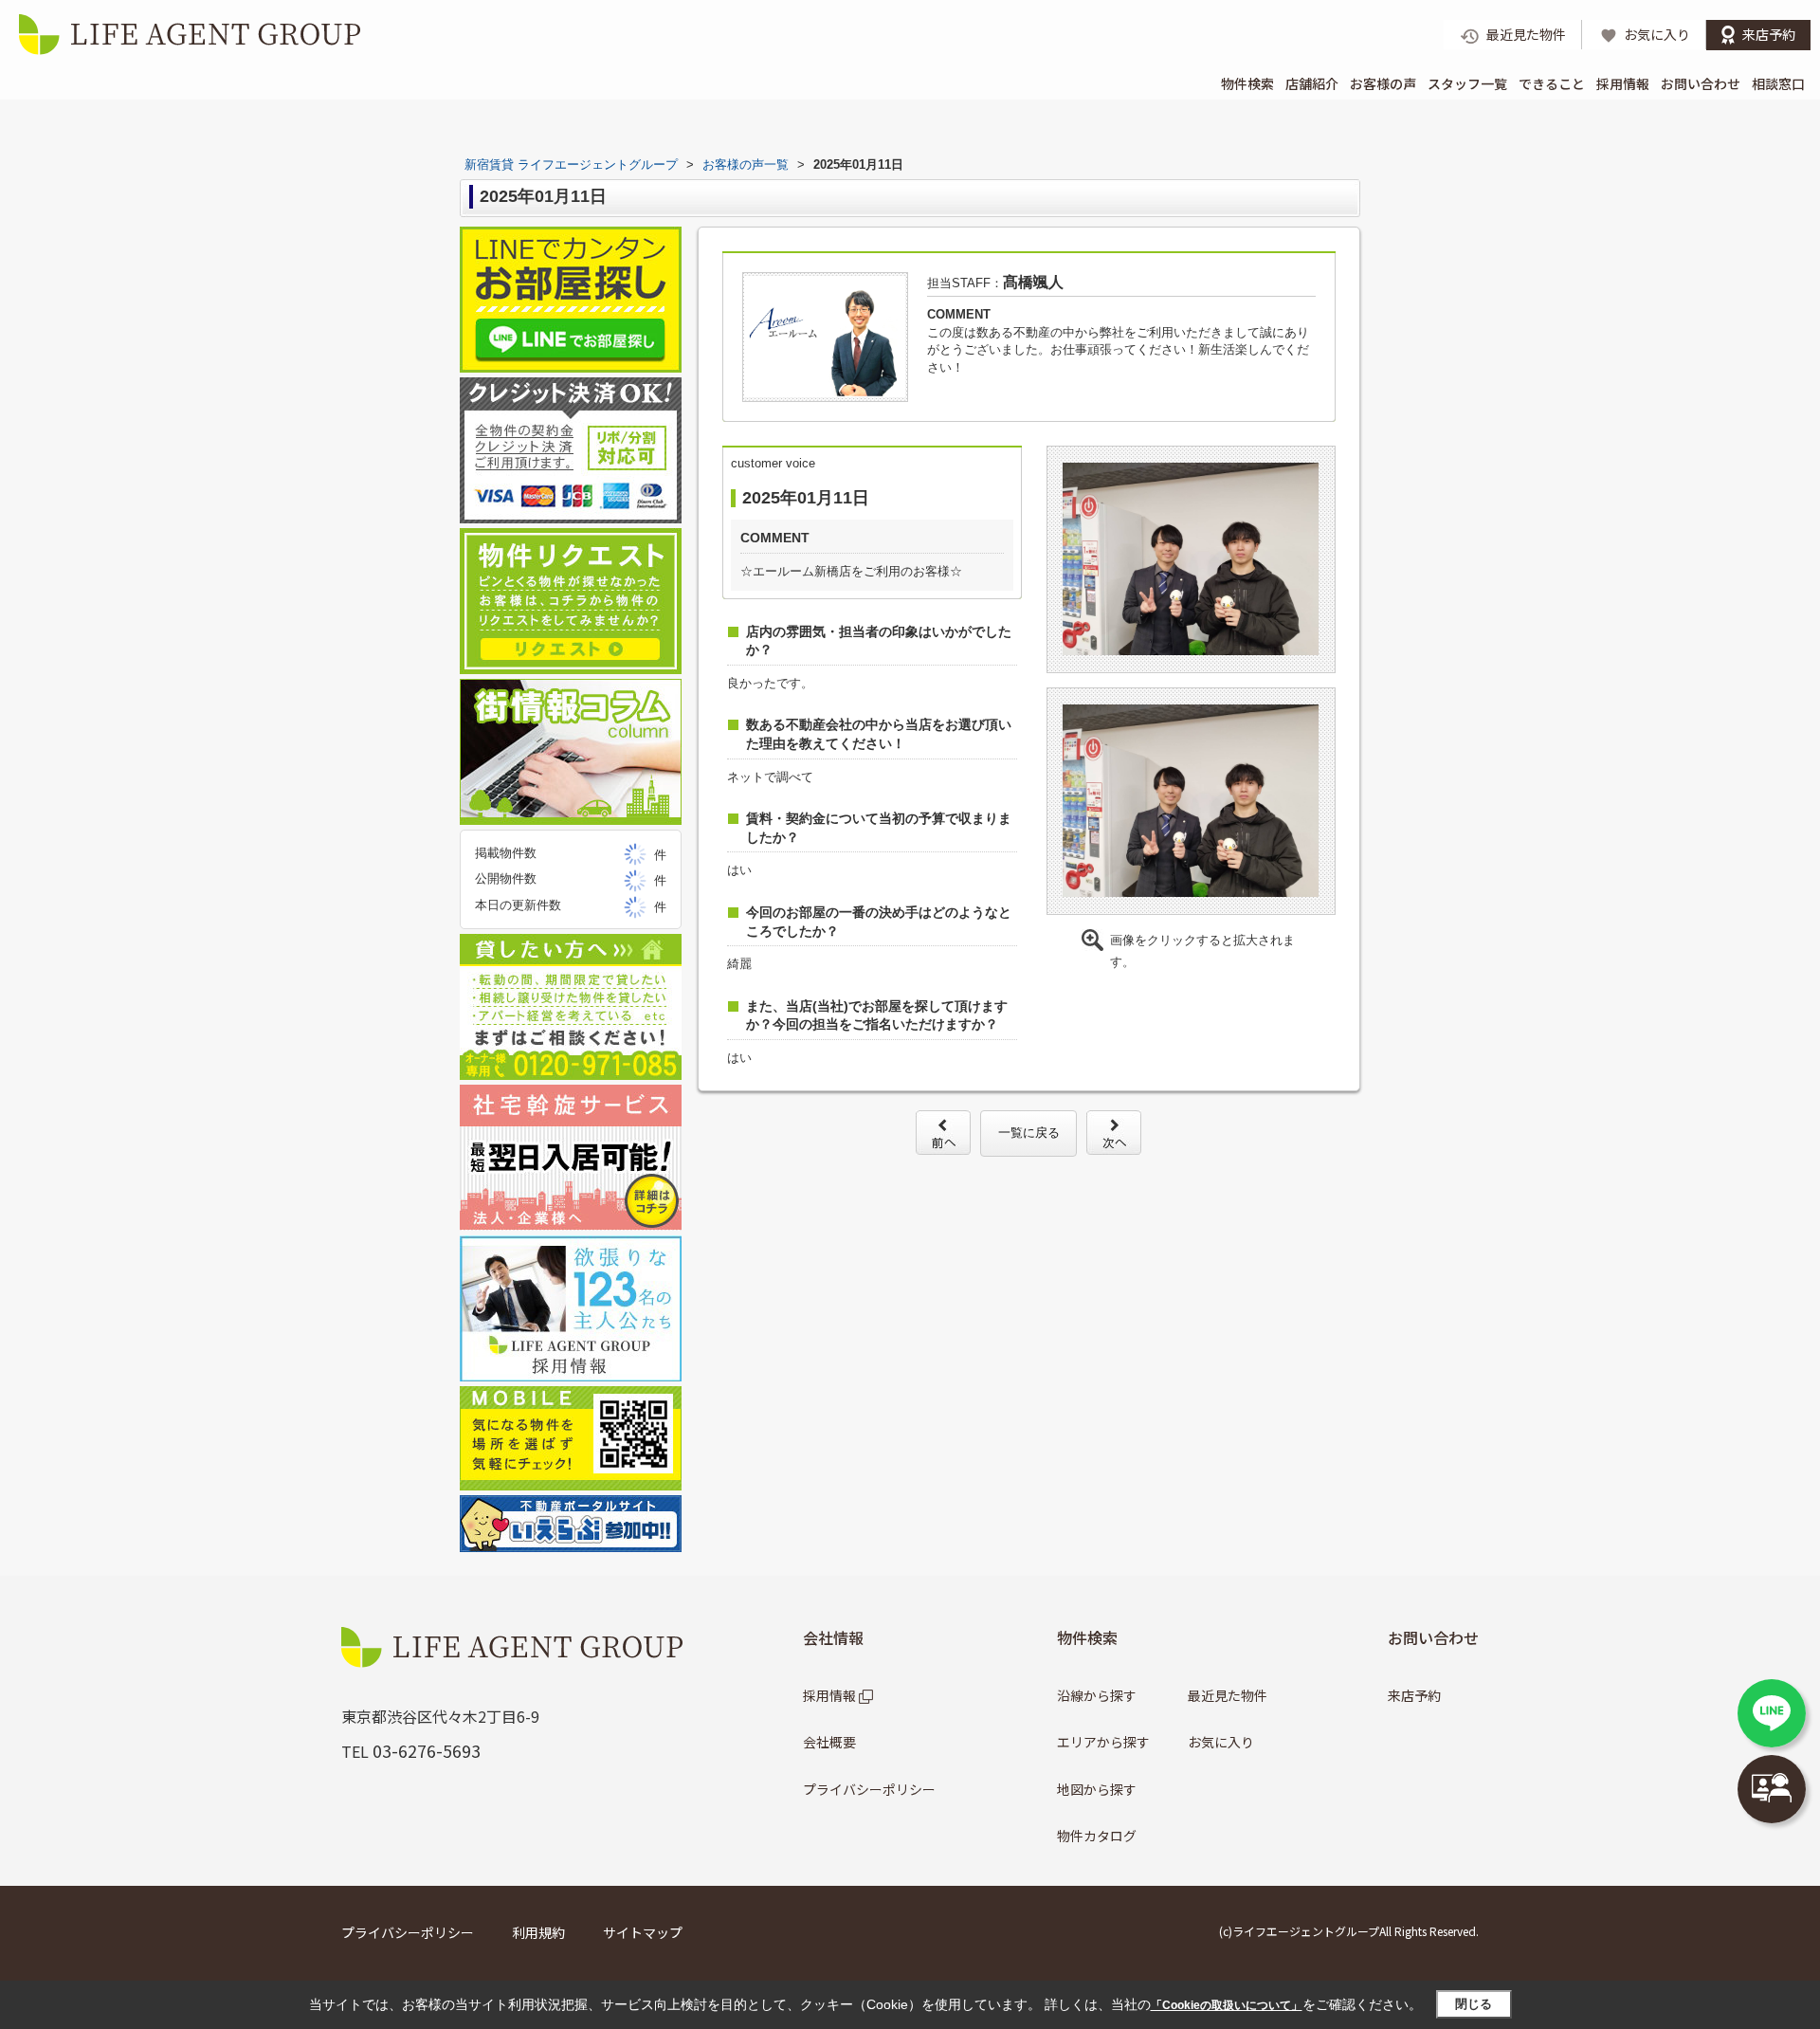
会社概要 (829, 1742)
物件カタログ (1097, 1836)
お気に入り (1221, 1742)
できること (1552, 83)
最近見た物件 (1228, 1695)
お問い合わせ (1701, 83)
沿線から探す (1097, 1695)
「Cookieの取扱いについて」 (1227, 2005)
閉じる (1474, 2004)
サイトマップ (643, 1932)
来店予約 (1414, 1695)
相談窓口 (1778, 83)
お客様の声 (1383, 83)
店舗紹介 (1312, 83)
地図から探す (1097, 1789)
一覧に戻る (1029, 1133)
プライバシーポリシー (869, 1789)
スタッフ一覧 (1467, 83)
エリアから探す (1103, 1742)
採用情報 (1623, 83)
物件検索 (1247, 83)
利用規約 (538, 1932)
